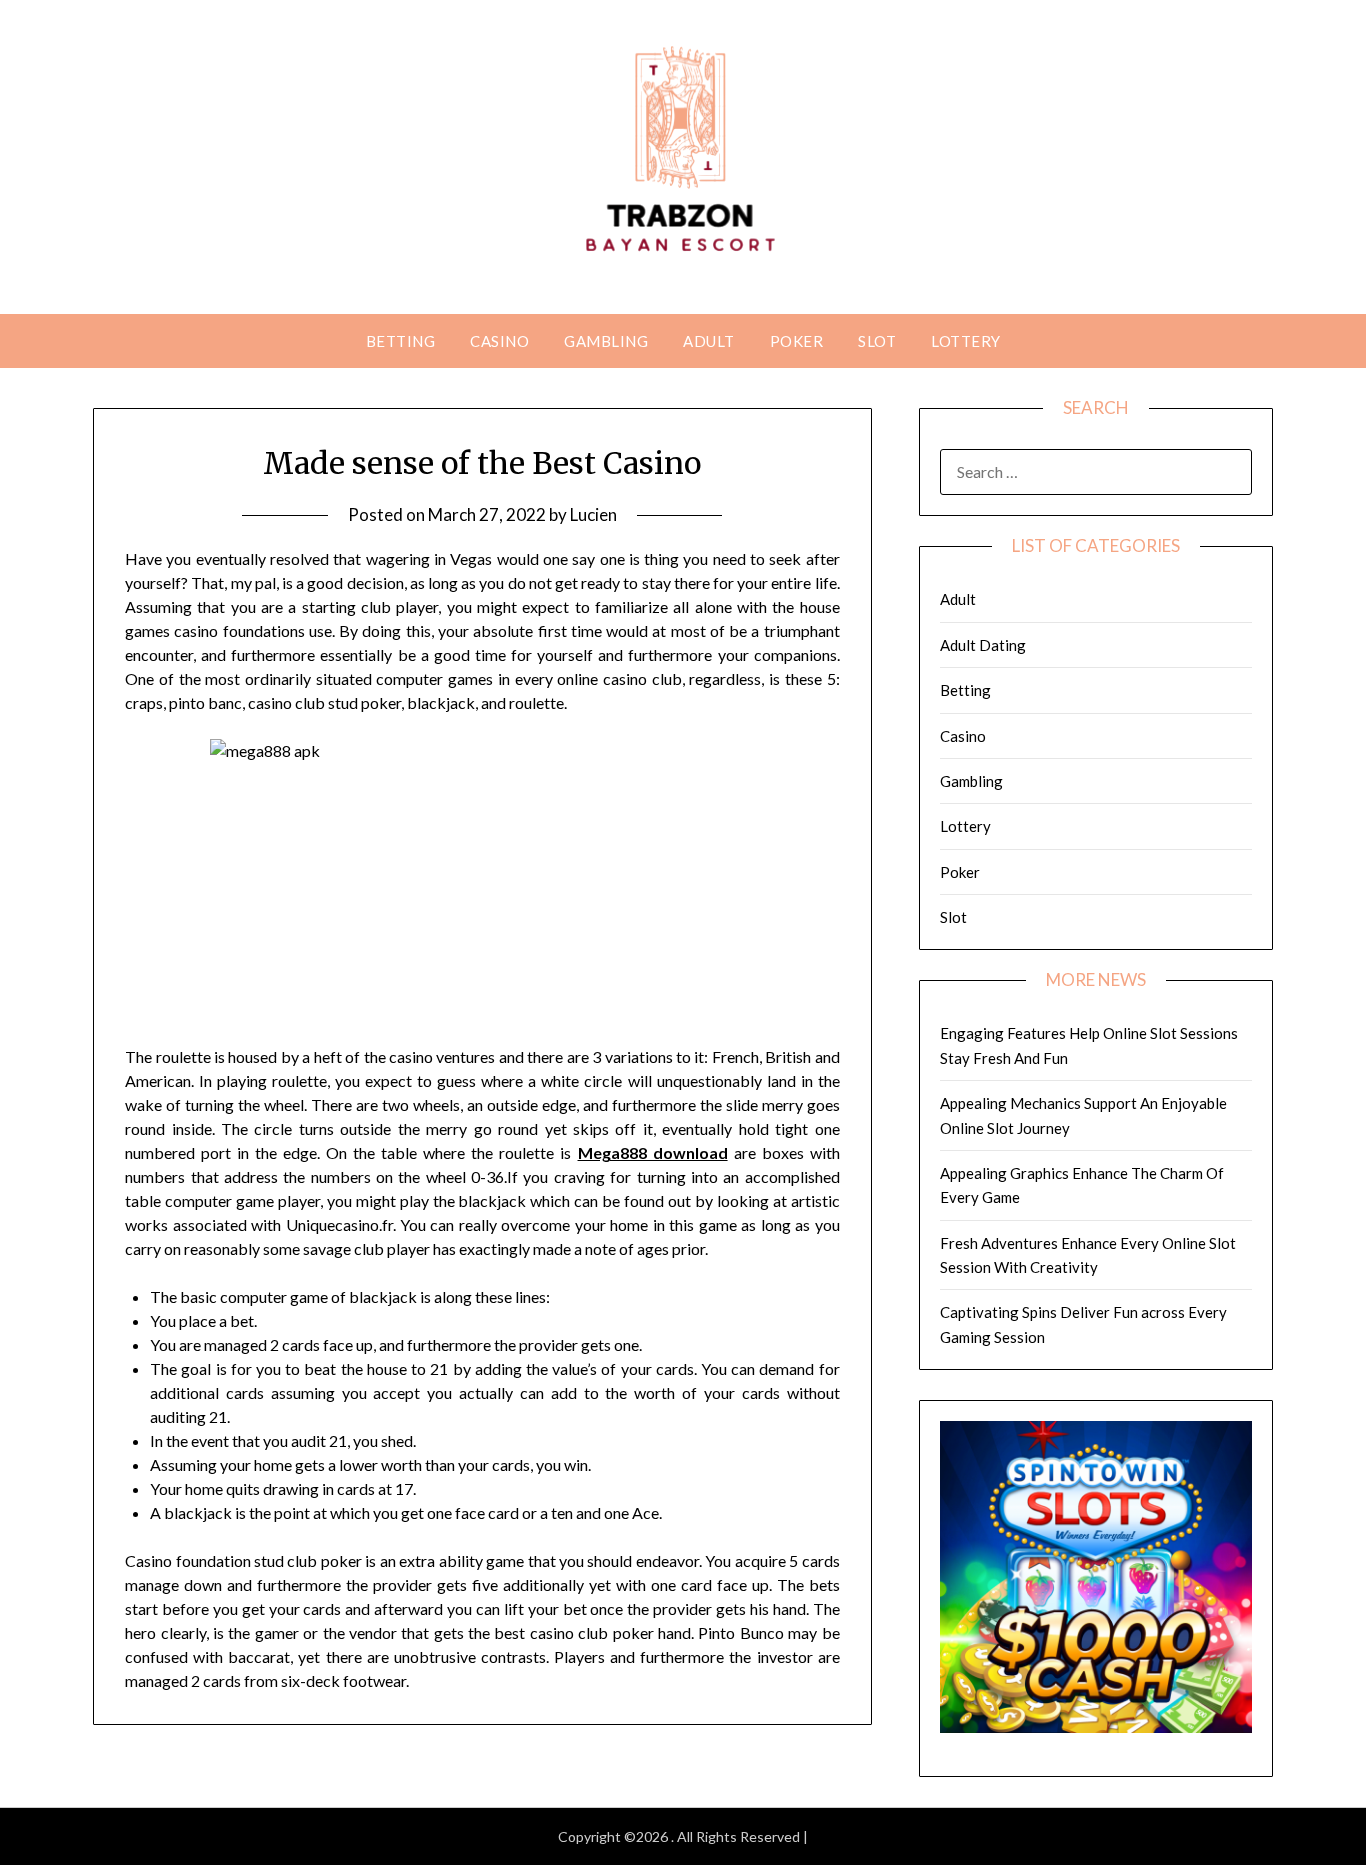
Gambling (606, 341)
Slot (877, 341)
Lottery (966, 341)
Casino (499, 341)
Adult (709, 341)
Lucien (593, 514)
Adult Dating (983, 645)
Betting (401, 341)
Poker (797, 341)
